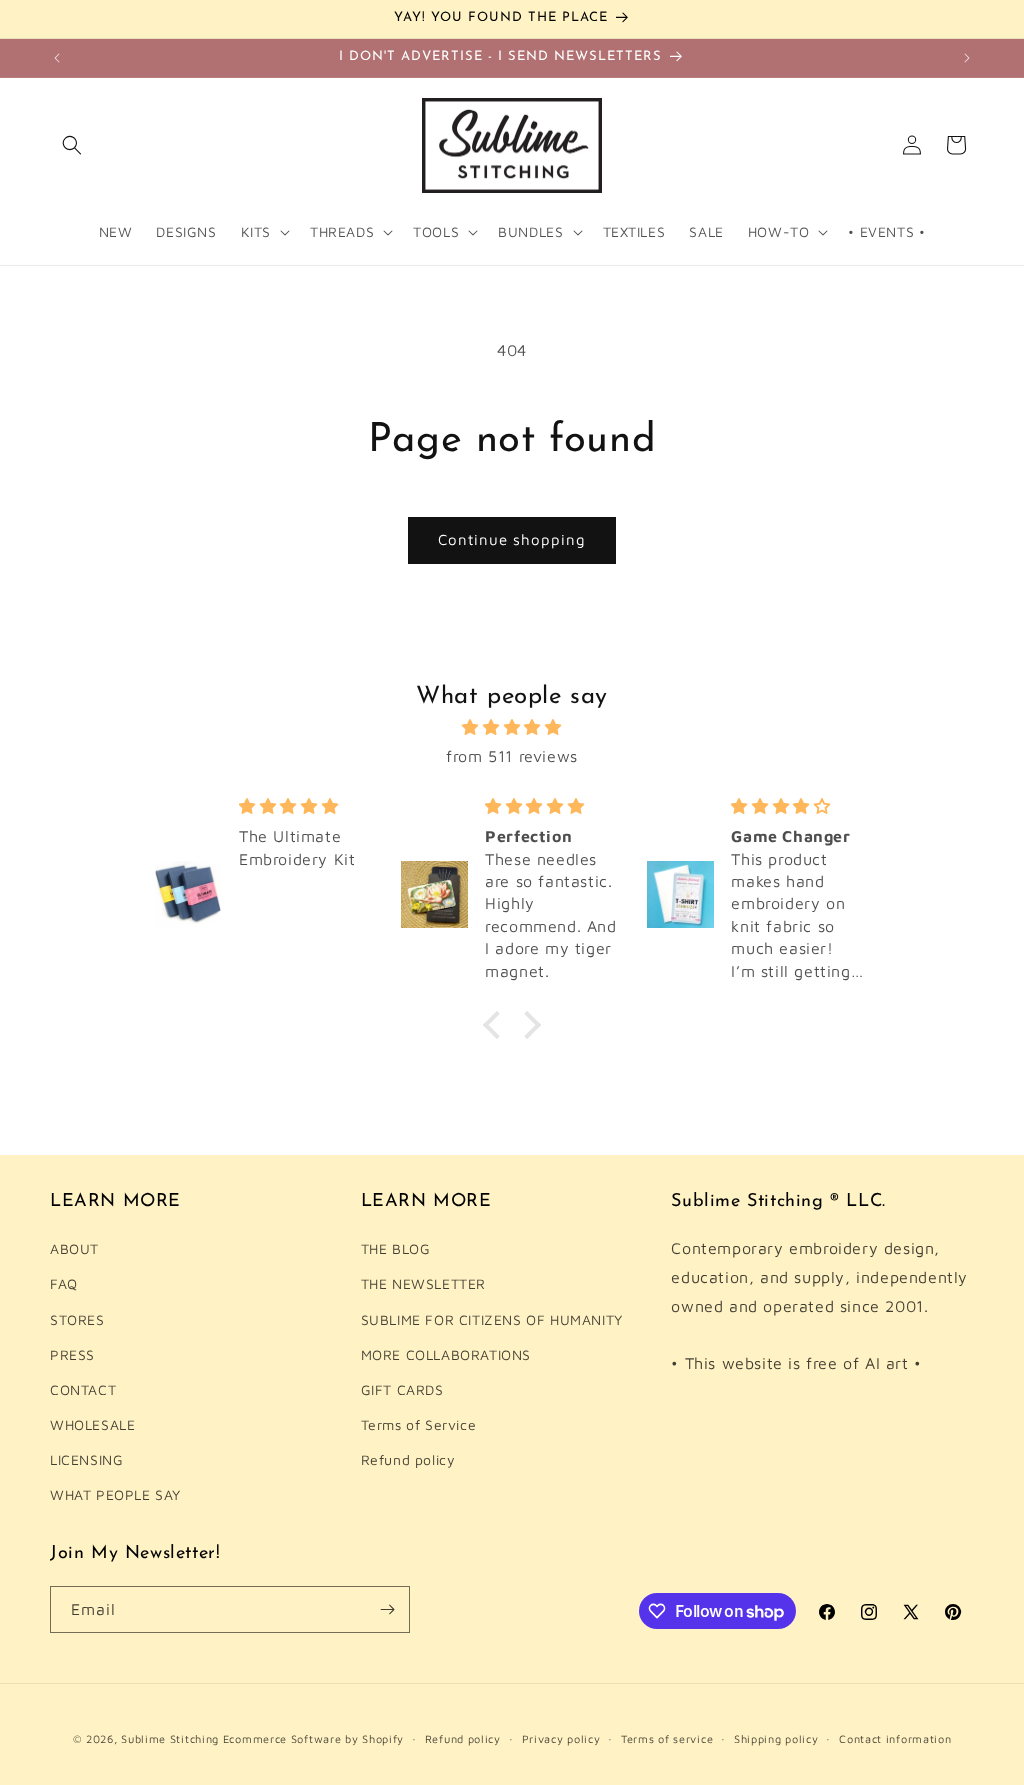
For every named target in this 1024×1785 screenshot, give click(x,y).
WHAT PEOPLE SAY (115, 1494)
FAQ (64, 1283)
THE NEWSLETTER (423, 1283)
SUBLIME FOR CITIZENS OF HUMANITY (492, 1319)
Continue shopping (512, 539)
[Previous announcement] (57, 58)
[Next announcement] (967, 58)
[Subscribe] (387, 1609)
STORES (77, 1319)
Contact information (895, 1738)
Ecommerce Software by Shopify (313, 1738)
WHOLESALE (92, 1424)
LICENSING (86, 1459)
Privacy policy (561, 1738)
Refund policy (408, 1459)
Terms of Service (419, 1424)
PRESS (72, 1354)
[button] (72, 145)
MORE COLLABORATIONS (446, 1354)
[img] (511, 727)
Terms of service (667, 1738)
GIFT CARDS (402, 1389)
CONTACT (83, 1389)
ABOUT (74, 1248)
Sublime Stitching (170, 1738)
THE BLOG (396, 1248)
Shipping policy (776, 1738)
